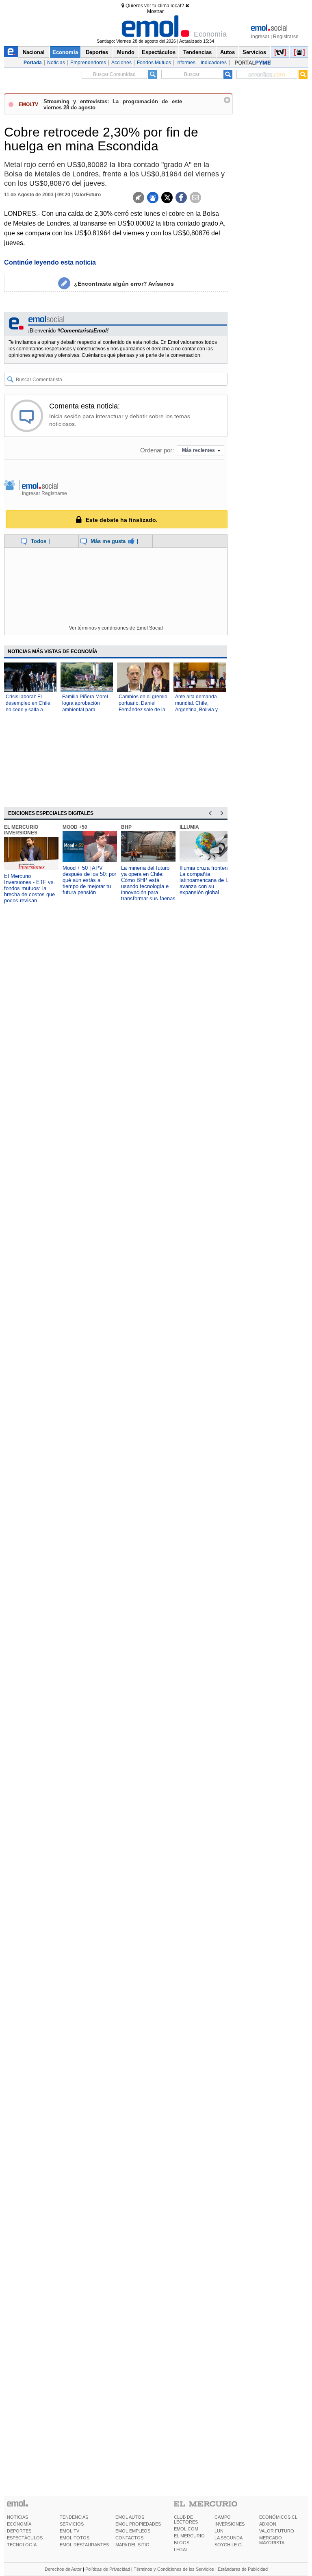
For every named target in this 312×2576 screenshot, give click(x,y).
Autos (227, 52)
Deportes (97, 52)
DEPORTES (19, 2531)
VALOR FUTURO (277, 2531)
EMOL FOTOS (75, 2538)
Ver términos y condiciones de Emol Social (116, 628)
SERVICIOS (72, 2524)
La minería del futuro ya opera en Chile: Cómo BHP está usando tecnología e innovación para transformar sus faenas (148, 883)
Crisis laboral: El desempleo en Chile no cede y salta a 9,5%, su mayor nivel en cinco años (29, 710)
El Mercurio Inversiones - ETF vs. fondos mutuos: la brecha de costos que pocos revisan (30, 888)
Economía (65, 52)
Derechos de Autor (63, 2569)
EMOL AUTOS (130, 2517)
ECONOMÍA (19, 2524)
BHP (126, 827)
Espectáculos (159, 52)
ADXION (268, 2524)
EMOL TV (69, 2531)
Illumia (189, 827)
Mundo (126, 52)
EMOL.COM (186, 2529)
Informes (186, 63)
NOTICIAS (17, 2517)
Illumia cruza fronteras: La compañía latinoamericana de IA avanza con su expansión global (207, 880)
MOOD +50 (75, 827)
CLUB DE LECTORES (186, 2520)
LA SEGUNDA (229, 2538)
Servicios (254, 52)
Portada (33, 63)
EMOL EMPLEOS (133, 2531)
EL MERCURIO (189, 2536)
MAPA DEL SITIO (132, 2545)
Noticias (56, 63)
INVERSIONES (230, 2524)
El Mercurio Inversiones (21, 830)
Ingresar (260, 37)
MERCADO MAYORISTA (272, 2540)
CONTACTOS (129, 2538)
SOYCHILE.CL (229, 2545)
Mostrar (155, 11)
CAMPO (223, 2517)
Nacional (34, 52)
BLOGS (182, 2543)
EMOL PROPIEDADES (138, 2524)
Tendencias (197, 52)
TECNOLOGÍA (22, 2545)
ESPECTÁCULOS (25, 2538)
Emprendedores (88, 63)
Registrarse (286, 37)
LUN (219, 2531)
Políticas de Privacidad (108, 2569)
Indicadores (214, 63)
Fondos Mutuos (154, 63)
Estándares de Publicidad (243, 2569)
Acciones (121, 63)
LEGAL (181, 2550)
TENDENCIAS (74, 2517)
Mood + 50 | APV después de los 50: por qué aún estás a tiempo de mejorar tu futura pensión (89, 880)
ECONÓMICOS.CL (278, 2517)
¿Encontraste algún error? (124, 284)
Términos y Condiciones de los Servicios (174, 2569)
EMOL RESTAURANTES (84, 2545)
